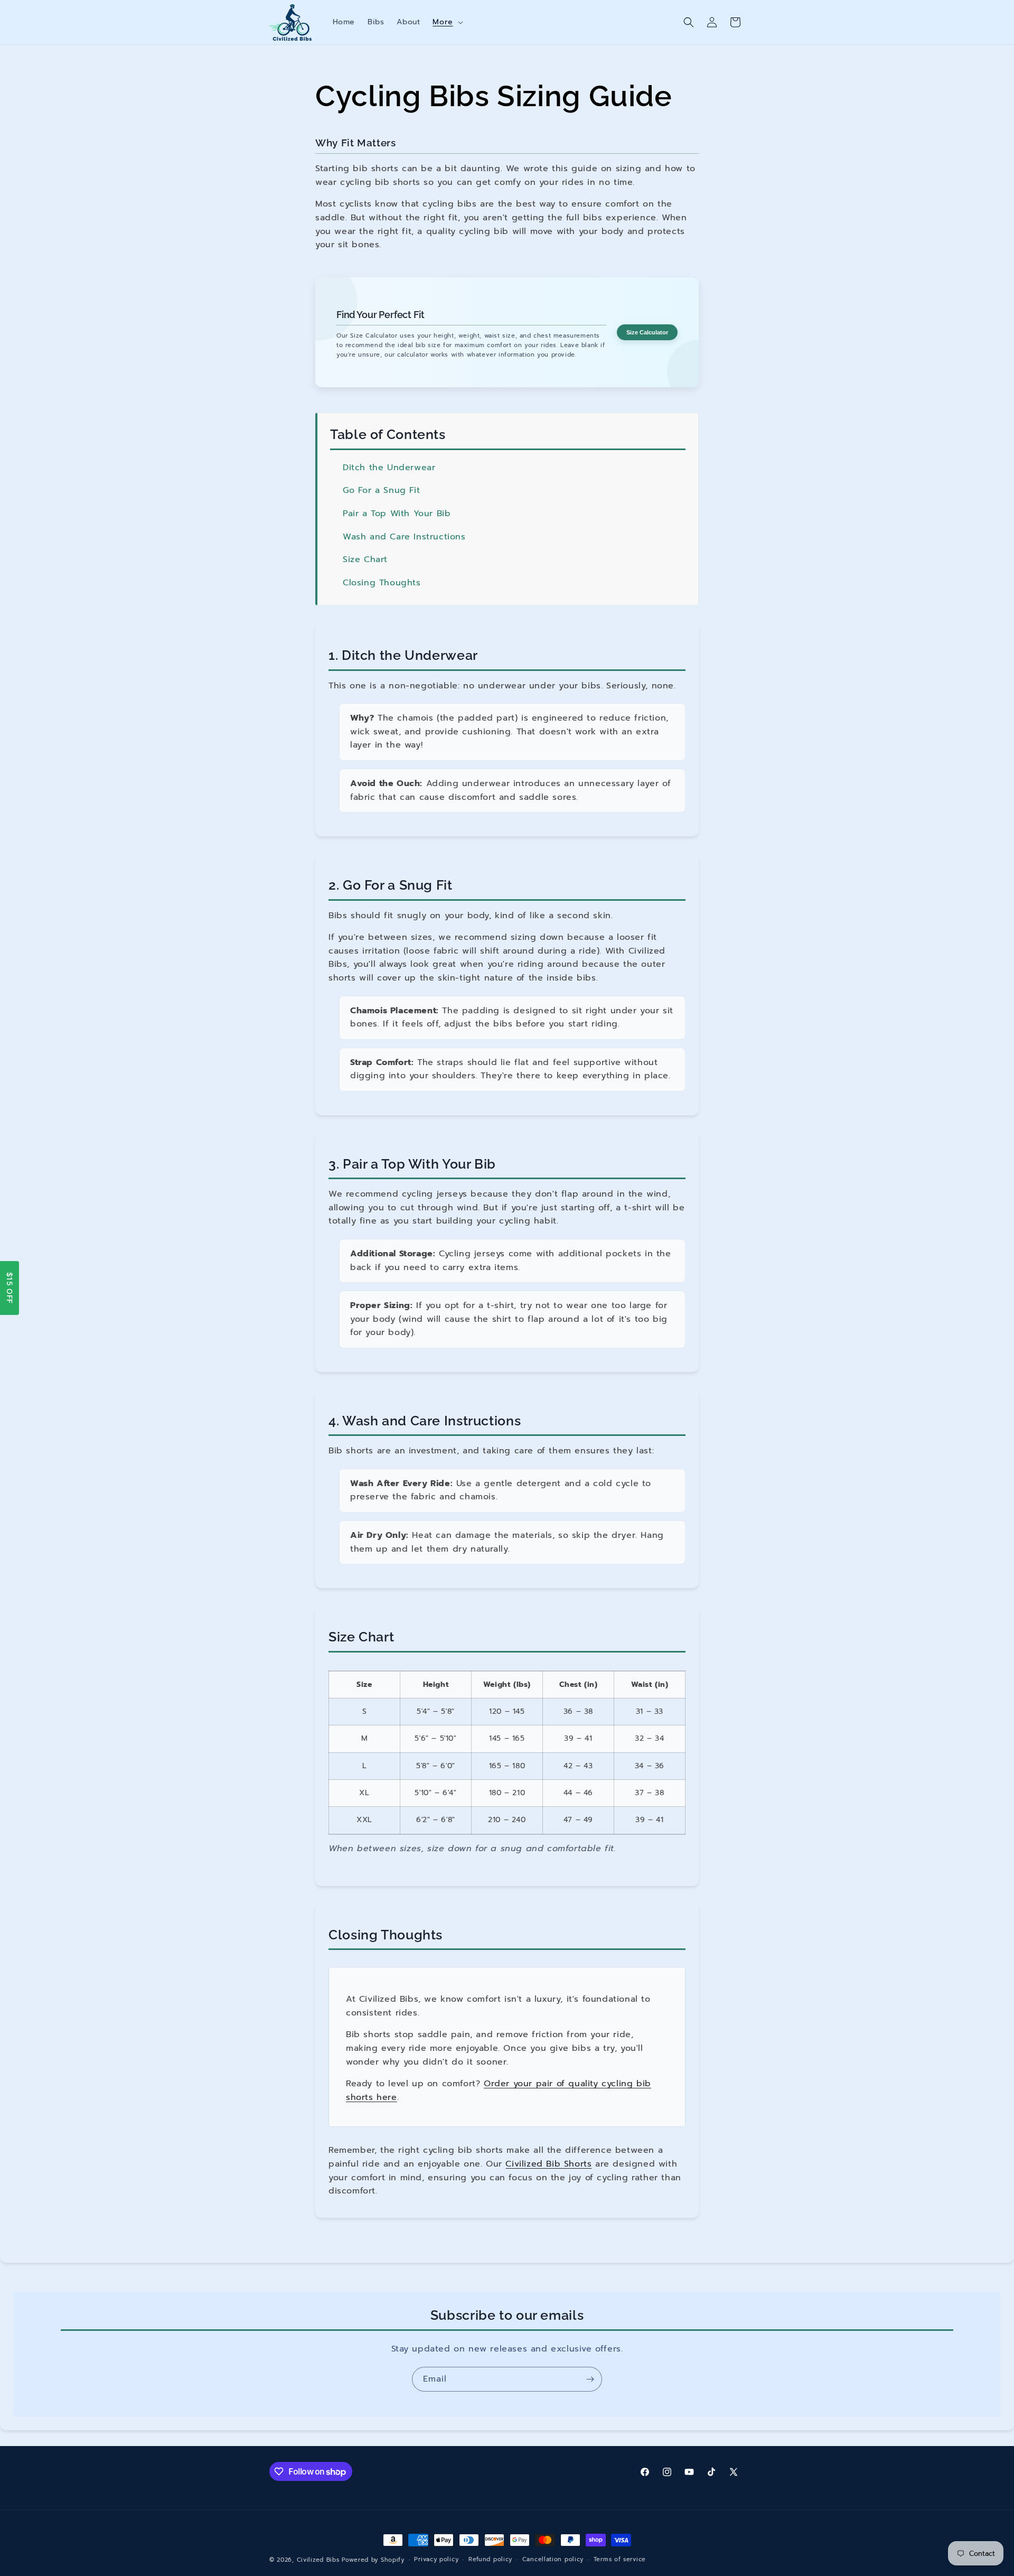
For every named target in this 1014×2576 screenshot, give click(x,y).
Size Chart (365, 559)
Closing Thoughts (382, 583)
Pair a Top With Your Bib (397, 514)
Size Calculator (647, 332)
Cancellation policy (553, 2559)
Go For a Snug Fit (381, 490)
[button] (447, 22)
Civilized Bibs (318, 2560)
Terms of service (620, 2559)
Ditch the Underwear (389, 468)
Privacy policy (436, 2559)
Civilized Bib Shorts (548, 2164)
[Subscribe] (590, 2379)
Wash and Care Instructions (404, 537)
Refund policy (490, 2559)
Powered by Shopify (373, 2560)
